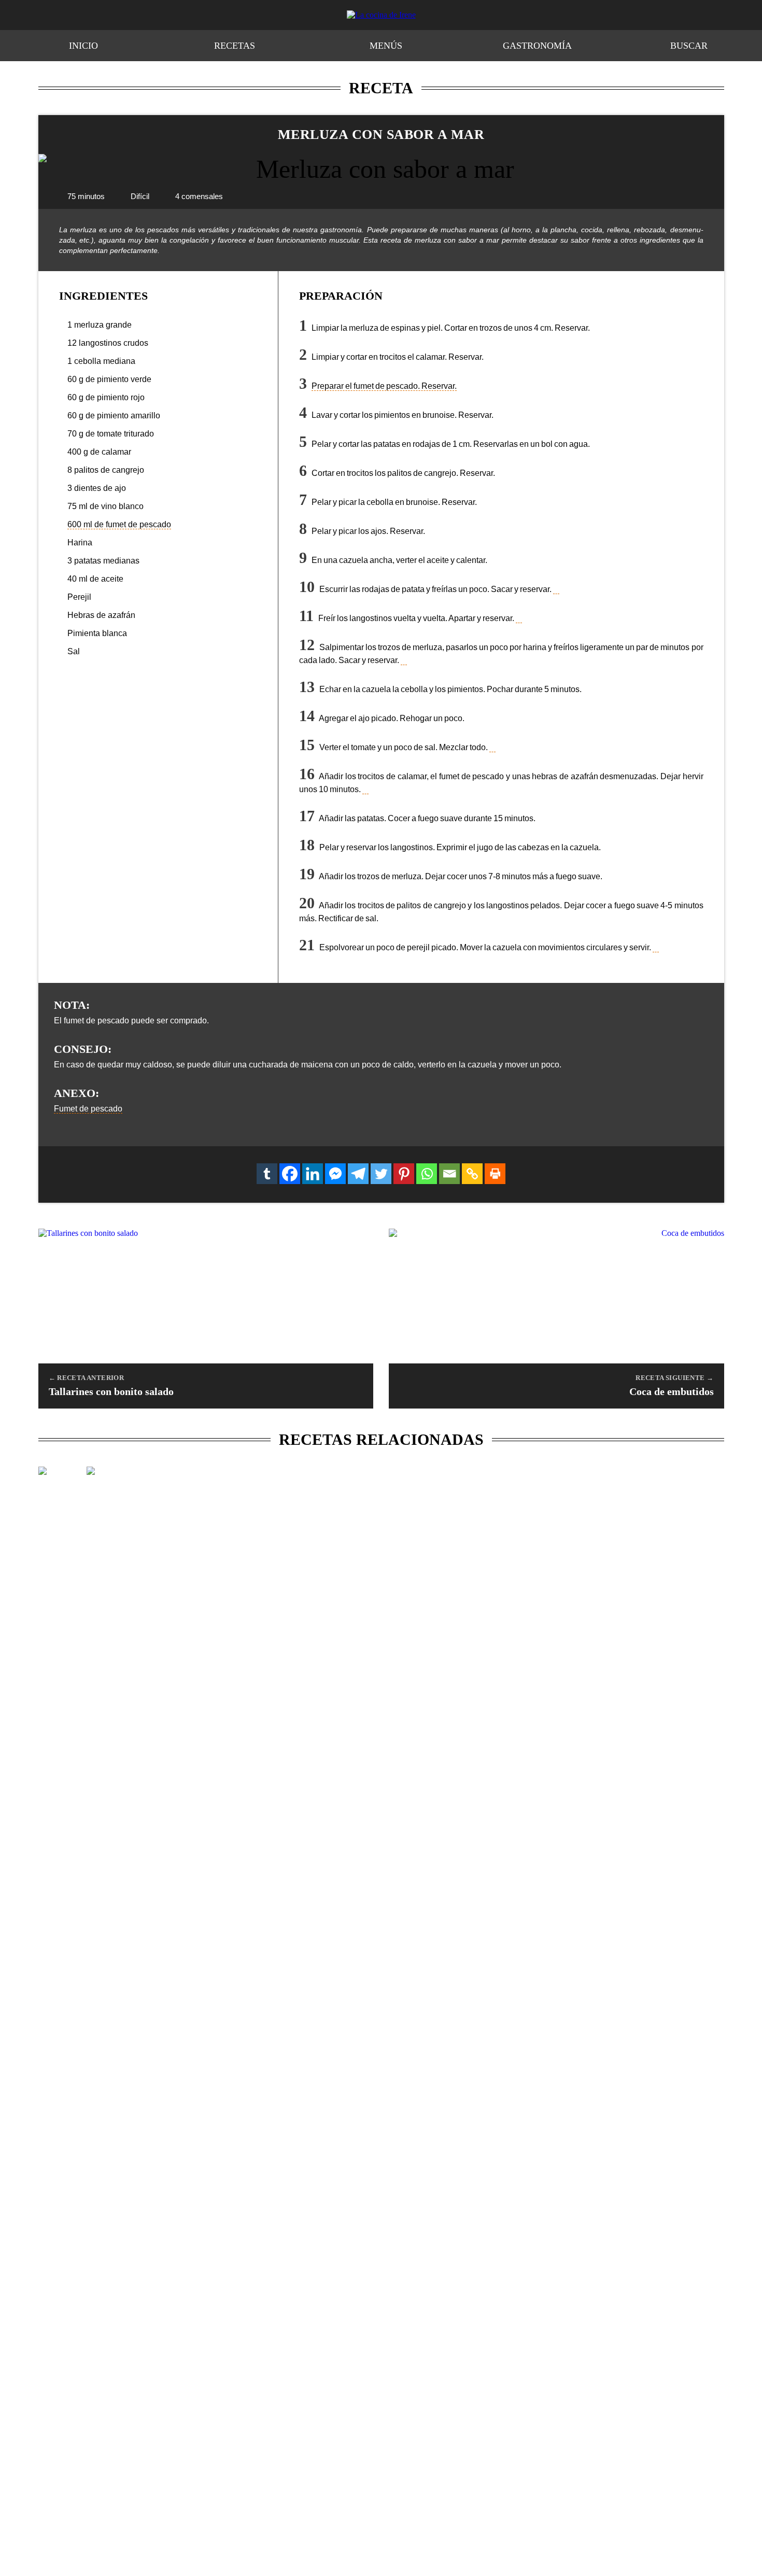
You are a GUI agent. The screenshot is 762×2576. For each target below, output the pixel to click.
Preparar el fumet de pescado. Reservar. (384, 386)
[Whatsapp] (427, 1174)
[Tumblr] (267, 1174)
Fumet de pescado (88, 1109)
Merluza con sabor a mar (381, 135)
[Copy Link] (472, 1174)
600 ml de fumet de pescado (119, 524)
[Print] (495, 1174)
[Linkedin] (313, 1174)
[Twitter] (381, 1174)
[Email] (449, 1174)
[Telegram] (358, 1174)
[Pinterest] (404, 1174)
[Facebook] (290, 1174)
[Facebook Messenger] (335, 1174)
